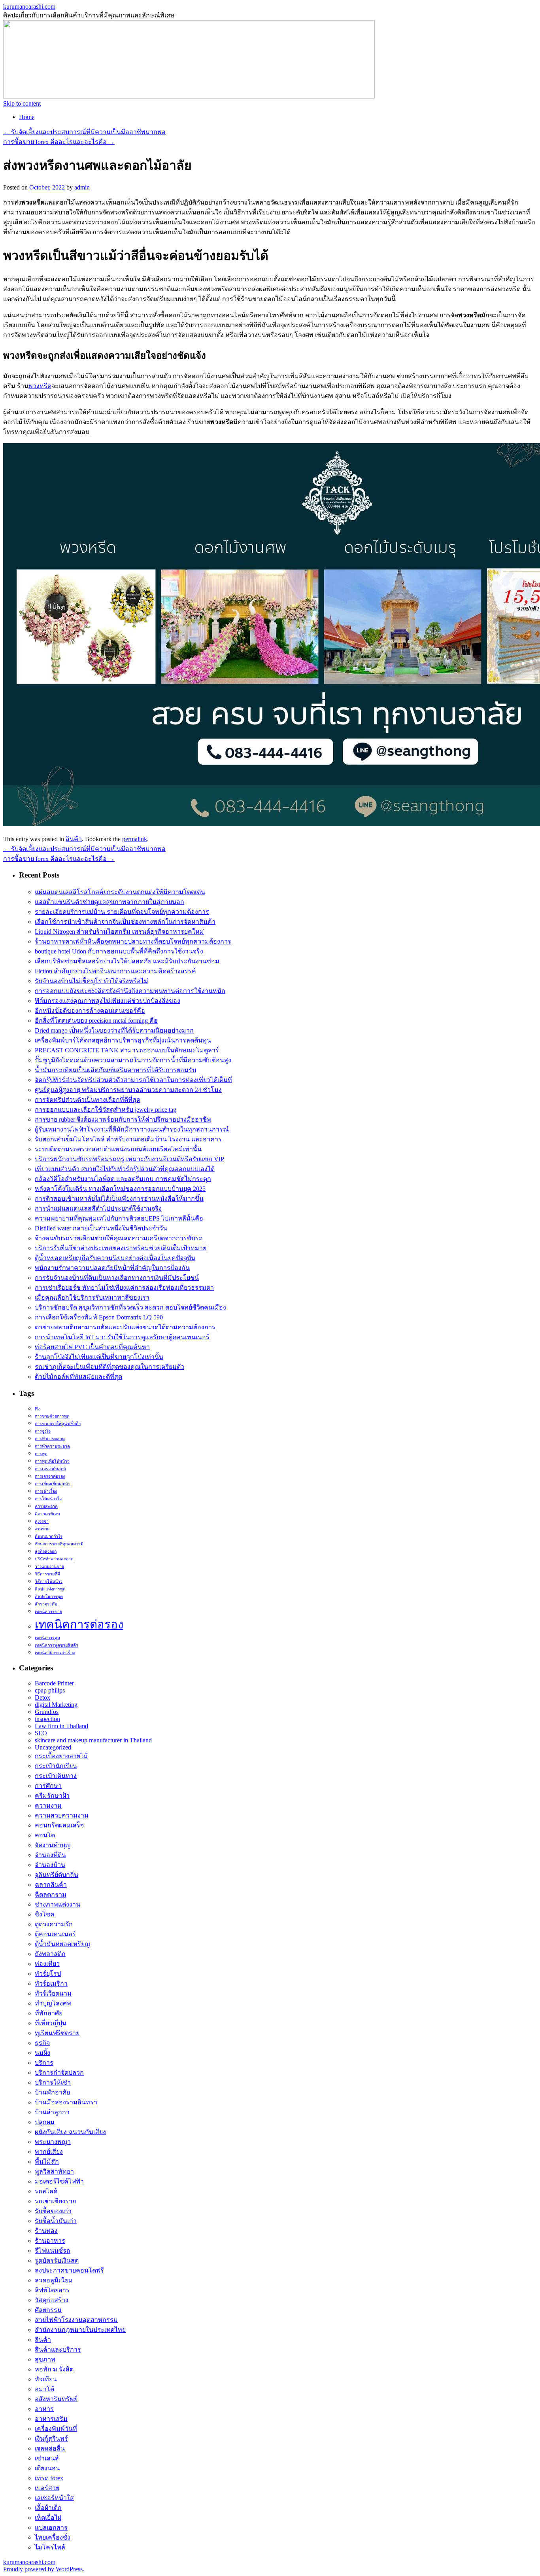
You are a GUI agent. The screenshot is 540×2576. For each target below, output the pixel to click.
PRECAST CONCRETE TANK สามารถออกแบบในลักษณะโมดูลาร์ (127, 1050)
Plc (38, 1409)
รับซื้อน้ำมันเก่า (56, 2221)
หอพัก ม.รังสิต (54, 2369)
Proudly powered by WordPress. (44, 2569)
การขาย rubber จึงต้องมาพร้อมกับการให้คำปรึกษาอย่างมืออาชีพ (123, 1119)
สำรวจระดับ (46, 1604)
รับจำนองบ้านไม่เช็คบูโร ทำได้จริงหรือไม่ (92, 981)
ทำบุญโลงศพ (53, 2003)
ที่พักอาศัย (49, 2013)
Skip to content (22, 103)
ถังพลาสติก (50, 1954)
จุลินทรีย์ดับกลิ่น (57, 1875)
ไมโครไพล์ (50, 2547)
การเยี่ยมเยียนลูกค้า (53, 1484)
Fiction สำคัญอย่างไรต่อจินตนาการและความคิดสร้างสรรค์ (115, 971)
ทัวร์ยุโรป (48, 1974)
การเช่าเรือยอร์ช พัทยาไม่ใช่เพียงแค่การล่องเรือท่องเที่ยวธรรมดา (124, 1288)
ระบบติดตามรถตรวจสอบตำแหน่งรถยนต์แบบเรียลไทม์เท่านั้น (118, 1149)
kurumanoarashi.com (29, 7)
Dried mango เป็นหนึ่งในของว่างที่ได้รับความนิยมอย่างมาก (114, 1030)
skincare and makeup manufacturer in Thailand (93, 1740)
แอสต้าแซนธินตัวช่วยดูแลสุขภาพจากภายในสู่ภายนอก (110, 902)
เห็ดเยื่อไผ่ (48, 2518)
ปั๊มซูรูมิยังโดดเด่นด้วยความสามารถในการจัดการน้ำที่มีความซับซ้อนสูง (133, 1060)
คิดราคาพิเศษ (47, 1514)
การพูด (41, 1454)
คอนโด (45, 1835)
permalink (135, 839)
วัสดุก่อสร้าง (52, 2300)
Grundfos (47, 1712)
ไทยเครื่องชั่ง (53, 2537)
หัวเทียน (46, 2379)
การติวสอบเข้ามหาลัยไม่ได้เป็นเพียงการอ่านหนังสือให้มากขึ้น (119, 1199)
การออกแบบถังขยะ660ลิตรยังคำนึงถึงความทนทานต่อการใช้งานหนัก (130, 991)
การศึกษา (48, 1786)
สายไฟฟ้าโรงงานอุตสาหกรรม (76, 2320)
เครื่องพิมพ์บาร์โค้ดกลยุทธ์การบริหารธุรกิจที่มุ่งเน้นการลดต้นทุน (123, 1040)
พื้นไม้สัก (47, 2162)
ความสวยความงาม (62, 1815)
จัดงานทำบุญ (53, 1845)
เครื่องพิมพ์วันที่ (56, 2429)
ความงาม (48, 1805)
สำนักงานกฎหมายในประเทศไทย (80, 2330)
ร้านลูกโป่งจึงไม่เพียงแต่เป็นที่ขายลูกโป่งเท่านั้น (99, 1357)
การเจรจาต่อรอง (50, 1476)
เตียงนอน (47, 2468)
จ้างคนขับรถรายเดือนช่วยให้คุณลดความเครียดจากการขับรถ (119, 1238)
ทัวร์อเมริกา (51, 1984)
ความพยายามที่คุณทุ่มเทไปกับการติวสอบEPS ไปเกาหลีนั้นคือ (119, 1218)
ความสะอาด (46, 1506)
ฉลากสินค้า (51, 1885)
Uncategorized (53, 1747)
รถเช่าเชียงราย (55, 2201)
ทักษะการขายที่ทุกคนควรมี (59, 1544)
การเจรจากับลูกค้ (50, 1469)
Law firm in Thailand (61, 1726)
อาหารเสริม (51, 2419)
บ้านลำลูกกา (52, 2112)
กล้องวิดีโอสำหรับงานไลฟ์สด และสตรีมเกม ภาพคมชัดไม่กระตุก (123, 1179)
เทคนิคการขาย (48, 1612)
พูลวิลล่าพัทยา (54, 2171)
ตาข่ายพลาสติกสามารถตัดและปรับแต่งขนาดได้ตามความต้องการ (125, 1327)
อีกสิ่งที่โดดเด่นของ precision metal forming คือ (96, 1021)
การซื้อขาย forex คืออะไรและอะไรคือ (59, 142)
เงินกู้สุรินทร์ (51, 2439)
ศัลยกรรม (48, 2310)
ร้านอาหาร (50, 2241)
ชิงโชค (45, 1914)
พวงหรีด (40, 386)
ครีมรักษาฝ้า (52, 1796)
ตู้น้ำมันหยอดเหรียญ (62, 1944)
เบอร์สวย (47, 2488)
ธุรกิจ (42, 2043)
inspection (47, 1719)
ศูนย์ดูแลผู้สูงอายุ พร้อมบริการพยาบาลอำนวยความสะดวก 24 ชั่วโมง (128, 1090)
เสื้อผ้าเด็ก (48, 2508)
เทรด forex (49, 2478)
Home (27, 117)
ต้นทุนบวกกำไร (49, 1536)
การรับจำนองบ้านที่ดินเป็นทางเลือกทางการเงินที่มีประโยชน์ (117, 1278)
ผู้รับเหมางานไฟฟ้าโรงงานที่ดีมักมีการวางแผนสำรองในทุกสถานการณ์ (132, 1129)
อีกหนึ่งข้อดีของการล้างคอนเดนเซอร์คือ (90, 1011)
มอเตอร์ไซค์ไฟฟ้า (59, 2181)
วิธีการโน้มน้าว (49, 1582)
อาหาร (44, 2409)
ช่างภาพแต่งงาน (58, 1904)
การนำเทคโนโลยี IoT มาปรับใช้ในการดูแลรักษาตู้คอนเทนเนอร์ (122, 1337)
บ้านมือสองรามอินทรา (66, 2102)
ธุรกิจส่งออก (46, 1551)
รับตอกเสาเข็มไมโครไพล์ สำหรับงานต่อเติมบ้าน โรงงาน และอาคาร (128, 1139)
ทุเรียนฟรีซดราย (57, 2033)
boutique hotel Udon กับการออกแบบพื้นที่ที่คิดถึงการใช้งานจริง (119, 951)
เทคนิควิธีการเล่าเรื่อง (55, 1653)
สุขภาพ (45, 2359)
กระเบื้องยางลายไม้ (61, 1756)
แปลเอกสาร (51, 2528)
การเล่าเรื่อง (46, 1491)
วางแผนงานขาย (49, 1567)
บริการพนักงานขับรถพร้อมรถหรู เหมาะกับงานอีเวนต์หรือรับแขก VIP (129, 1159)
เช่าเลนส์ (47, 2458)
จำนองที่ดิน (50, 1855)
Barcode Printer (54, 1683)
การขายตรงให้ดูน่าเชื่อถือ (58, 1424)
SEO (41, 1733)
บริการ (44, 2063)
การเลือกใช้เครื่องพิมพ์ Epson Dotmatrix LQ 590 (99, 1317)
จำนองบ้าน (50, 1865)
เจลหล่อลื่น (50, 2448)
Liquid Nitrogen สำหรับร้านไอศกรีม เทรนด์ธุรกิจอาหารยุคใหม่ (119, 932)
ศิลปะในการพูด (49, 1597)
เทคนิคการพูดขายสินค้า (57, 1645)
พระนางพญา (53, 2142)
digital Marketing (56, 1705)
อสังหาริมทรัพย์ (56, 2399)
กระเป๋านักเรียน (56, 1766)
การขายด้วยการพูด (52, 1416)
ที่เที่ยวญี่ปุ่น (51, 2023)
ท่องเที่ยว (47, 1964)
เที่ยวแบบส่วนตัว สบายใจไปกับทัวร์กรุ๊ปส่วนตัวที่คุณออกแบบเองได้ (125, 1169)
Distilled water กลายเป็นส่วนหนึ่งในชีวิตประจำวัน (101, 1228)
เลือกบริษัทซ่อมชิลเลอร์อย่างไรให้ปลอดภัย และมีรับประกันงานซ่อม (127, 961)
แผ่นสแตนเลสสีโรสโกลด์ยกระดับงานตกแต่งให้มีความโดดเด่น (120, 892)
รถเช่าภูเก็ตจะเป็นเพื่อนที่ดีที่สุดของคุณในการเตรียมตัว (110, 1367)
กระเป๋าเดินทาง (56, 1776)
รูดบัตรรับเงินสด (57, 2260)
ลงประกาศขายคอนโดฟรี (69, 2270)
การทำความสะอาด (52, 1446)
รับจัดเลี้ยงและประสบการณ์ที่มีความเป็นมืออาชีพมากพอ (84, 132)
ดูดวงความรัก (54, 1924)
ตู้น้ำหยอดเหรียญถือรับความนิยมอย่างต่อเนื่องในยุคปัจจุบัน (115, 1258)
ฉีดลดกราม (51, 1895)
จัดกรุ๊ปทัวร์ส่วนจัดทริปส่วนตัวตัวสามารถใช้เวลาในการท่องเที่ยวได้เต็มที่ (133, 1080)
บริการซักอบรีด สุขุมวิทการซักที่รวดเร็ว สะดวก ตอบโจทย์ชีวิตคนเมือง (130, 1307)
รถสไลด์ (46, 2191)
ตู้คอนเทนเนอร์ (55, 1934)
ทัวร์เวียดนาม (53, 1993)
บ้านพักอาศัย (52, 2092)
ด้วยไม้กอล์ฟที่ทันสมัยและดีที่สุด (78, 1377)
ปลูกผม (45, 2122)
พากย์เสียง (49, 2152)
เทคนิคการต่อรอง (79, 1624)
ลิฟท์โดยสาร (52, 2290)
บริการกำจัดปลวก (59, 2073)
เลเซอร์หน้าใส (54, 2498)
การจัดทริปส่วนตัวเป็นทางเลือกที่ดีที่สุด (88, 1100)
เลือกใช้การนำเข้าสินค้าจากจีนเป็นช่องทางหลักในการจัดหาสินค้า (125, 922)
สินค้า (74, 839)
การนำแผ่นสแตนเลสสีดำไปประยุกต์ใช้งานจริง (98, 1208)
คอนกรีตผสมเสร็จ (59, 1825)
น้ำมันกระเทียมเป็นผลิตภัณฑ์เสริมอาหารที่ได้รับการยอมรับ (115, 1070)
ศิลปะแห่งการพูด (50, 1589)
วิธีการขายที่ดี (47, 1574)
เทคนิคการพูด (47, 1638)
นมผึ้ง (42, 2053)
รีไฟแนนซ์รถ (53, 2251)
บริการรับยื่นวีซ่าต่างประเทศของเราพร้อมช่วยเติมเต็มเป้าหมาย (121, 1248)
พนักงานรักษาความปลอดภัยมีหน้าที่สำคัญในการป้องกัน (112, 1268)
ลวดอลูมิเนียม (54, 2280)
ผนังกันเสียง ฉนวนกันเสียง (70, 2132)
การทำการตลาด (50, 1439)
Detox (42, 1697)
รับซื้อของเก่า (53, 2211)
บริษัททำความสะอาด (54, 1559)
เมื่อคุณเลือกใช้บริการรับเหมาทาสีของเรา (92, 1297)
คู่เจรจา (42, 1521)
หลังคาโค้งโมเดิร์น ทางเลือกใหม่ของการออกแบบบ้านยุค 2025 (120, 1189)
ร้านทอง (46, 2231)
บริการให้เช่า (53, 2082)
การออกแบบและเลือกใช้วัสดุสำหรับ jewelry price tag (106, 1110)
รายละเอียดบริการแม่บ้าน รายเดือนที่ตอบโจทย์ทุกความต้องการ (122, 912)
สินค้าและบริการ (58, 2349)
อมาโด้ (44, 2389)
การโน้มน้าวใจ (48, 1499)
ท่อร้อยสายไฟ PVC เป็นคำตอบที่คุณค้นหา (92, 1347)
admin (82, 187)
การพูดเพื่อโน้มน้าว (52, 1461)
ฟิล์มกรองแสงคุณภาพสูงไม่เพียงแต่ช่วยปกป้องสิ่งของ (108, 1001)
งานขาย (42, 1529)
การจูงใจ (43, 1431)
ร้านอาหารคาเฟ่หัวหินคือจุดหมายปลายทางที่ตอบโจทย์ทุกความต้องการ (133, 941)
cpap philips (50, 1690)
